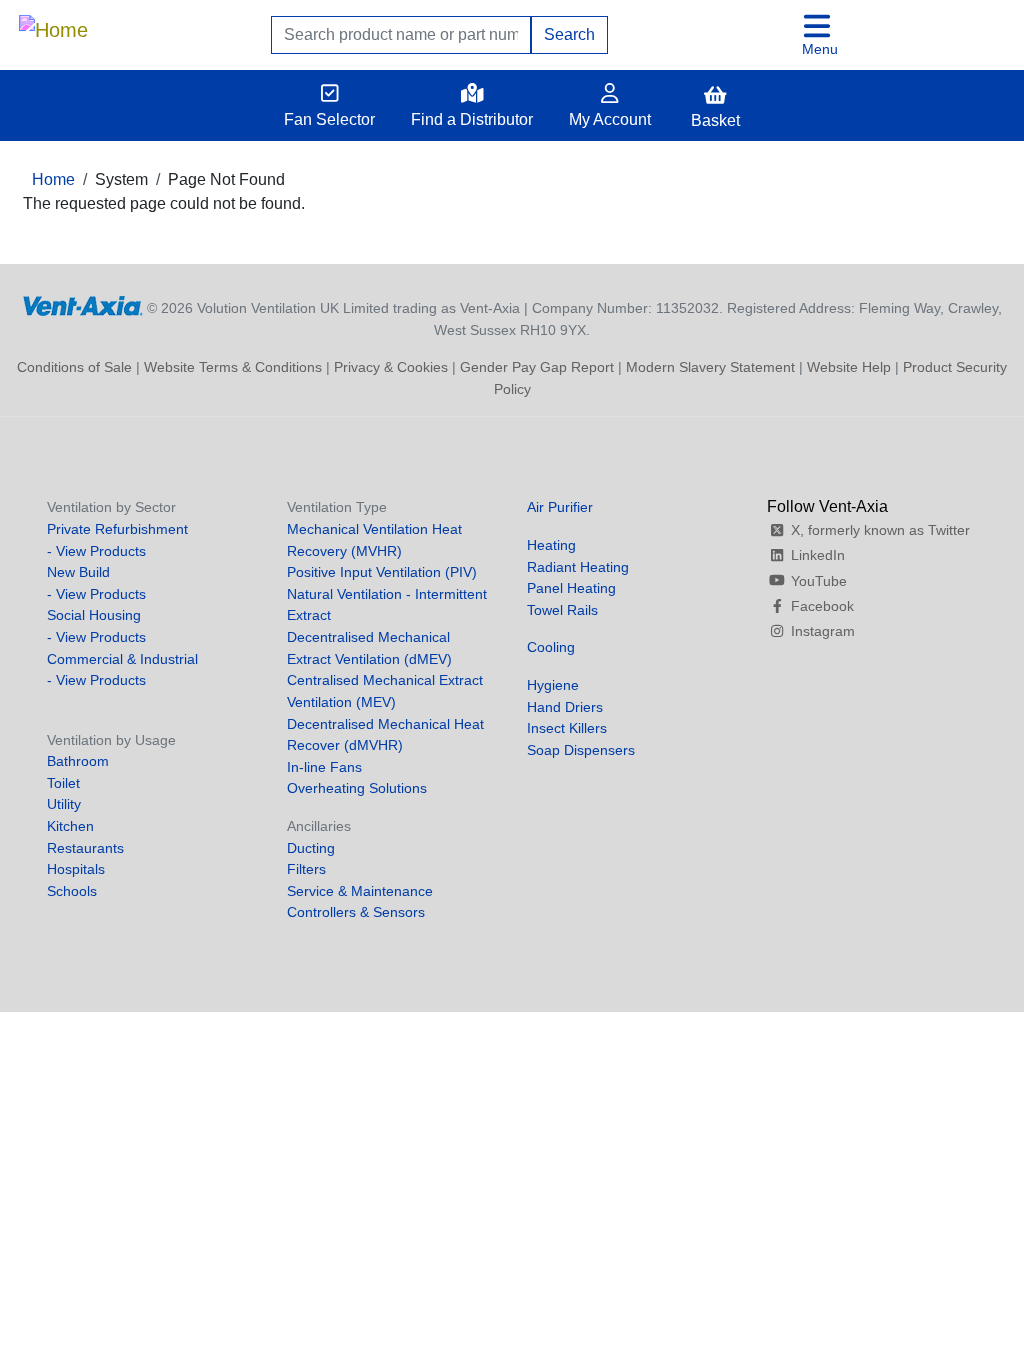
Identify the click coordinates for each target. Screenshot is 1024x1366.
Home (53, 179)
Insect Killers (567, 728)
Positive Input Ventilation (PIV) (382, 572)
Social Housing (94, 615)
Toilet (63, 783)
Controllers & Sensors (356, 912)
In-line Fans (324, 767)
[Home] (53, 25)
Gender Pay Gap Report (537, 367)
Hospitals (76, 869)
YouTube (819, 581)
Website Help (849, 367)
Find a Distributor (472, 119)
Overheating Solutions (357, 788)
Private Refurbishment (117, 529)
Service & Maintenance (360, 891)
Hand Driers (565, 707)
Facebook (822, 606)
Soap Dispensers (581, 750)
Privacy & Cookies (391, 367)
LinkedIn (818, 555)
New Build (78, 572)
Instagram (823, 631)
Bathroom (78, 761)
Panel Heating (571, 588)
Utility (64, 804)
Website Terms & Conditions (233, 367)
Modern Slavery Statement (710, 367)
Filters (306, 869)
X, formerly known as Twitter (880, 530)
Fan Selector (329, 119)
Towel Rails (562, 610)
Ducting (311, 848)
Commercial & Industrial (122, 659)
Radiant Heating (578, 567)
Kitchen (70, 826)
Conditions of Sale (74, 367)
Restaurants (85, 848)
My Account (610, 119)
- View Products (96, 551)
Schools (72, 891)
